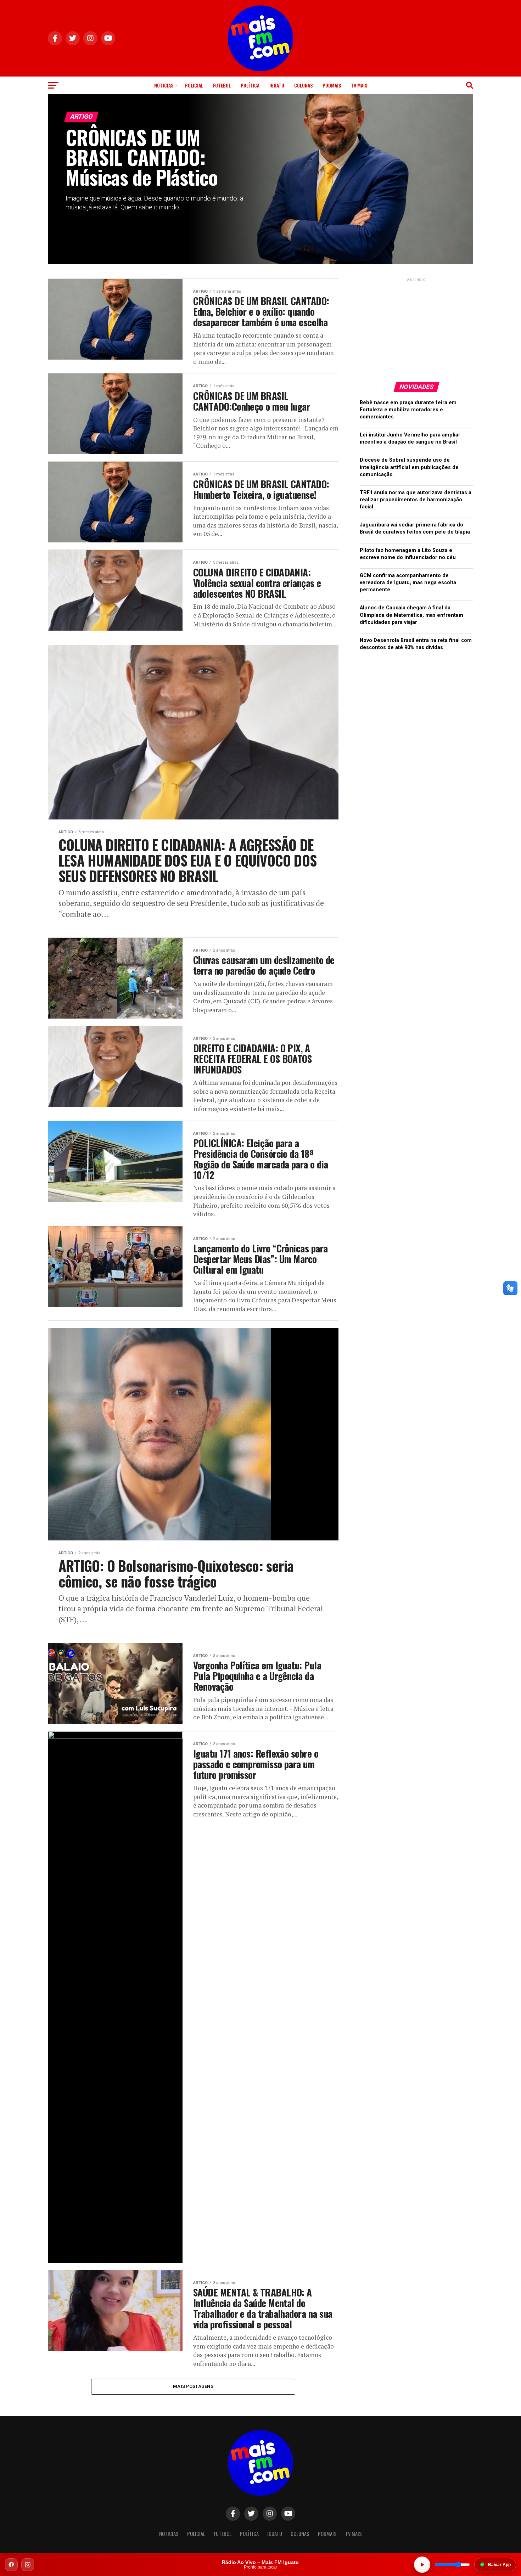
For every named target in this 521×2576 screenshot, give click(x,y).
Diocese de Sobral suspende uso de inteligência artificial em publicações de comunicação (409, 467)
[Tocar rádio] (422, 2565)
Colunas (303, 85)
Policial (194, 85)
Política (250, 85)
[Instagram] (28, 2565)
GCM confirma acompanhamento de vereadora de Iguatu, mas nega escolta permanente (408, 583)
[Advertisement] (416, 327)
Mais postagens (193, 2386)
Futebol (222, 85)
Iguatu (277, 85)
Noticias (164, 85)
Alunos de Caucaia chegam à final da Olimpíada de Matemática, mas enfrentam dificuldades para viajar (411, 615)
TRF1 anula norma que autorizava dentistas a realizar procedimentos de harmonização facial (416, 500)
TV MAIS (359, 85)
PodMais (332, 85)
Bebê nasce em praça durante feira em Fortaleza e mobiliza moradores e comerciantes (408, 410)
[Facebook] (11, 2565)
